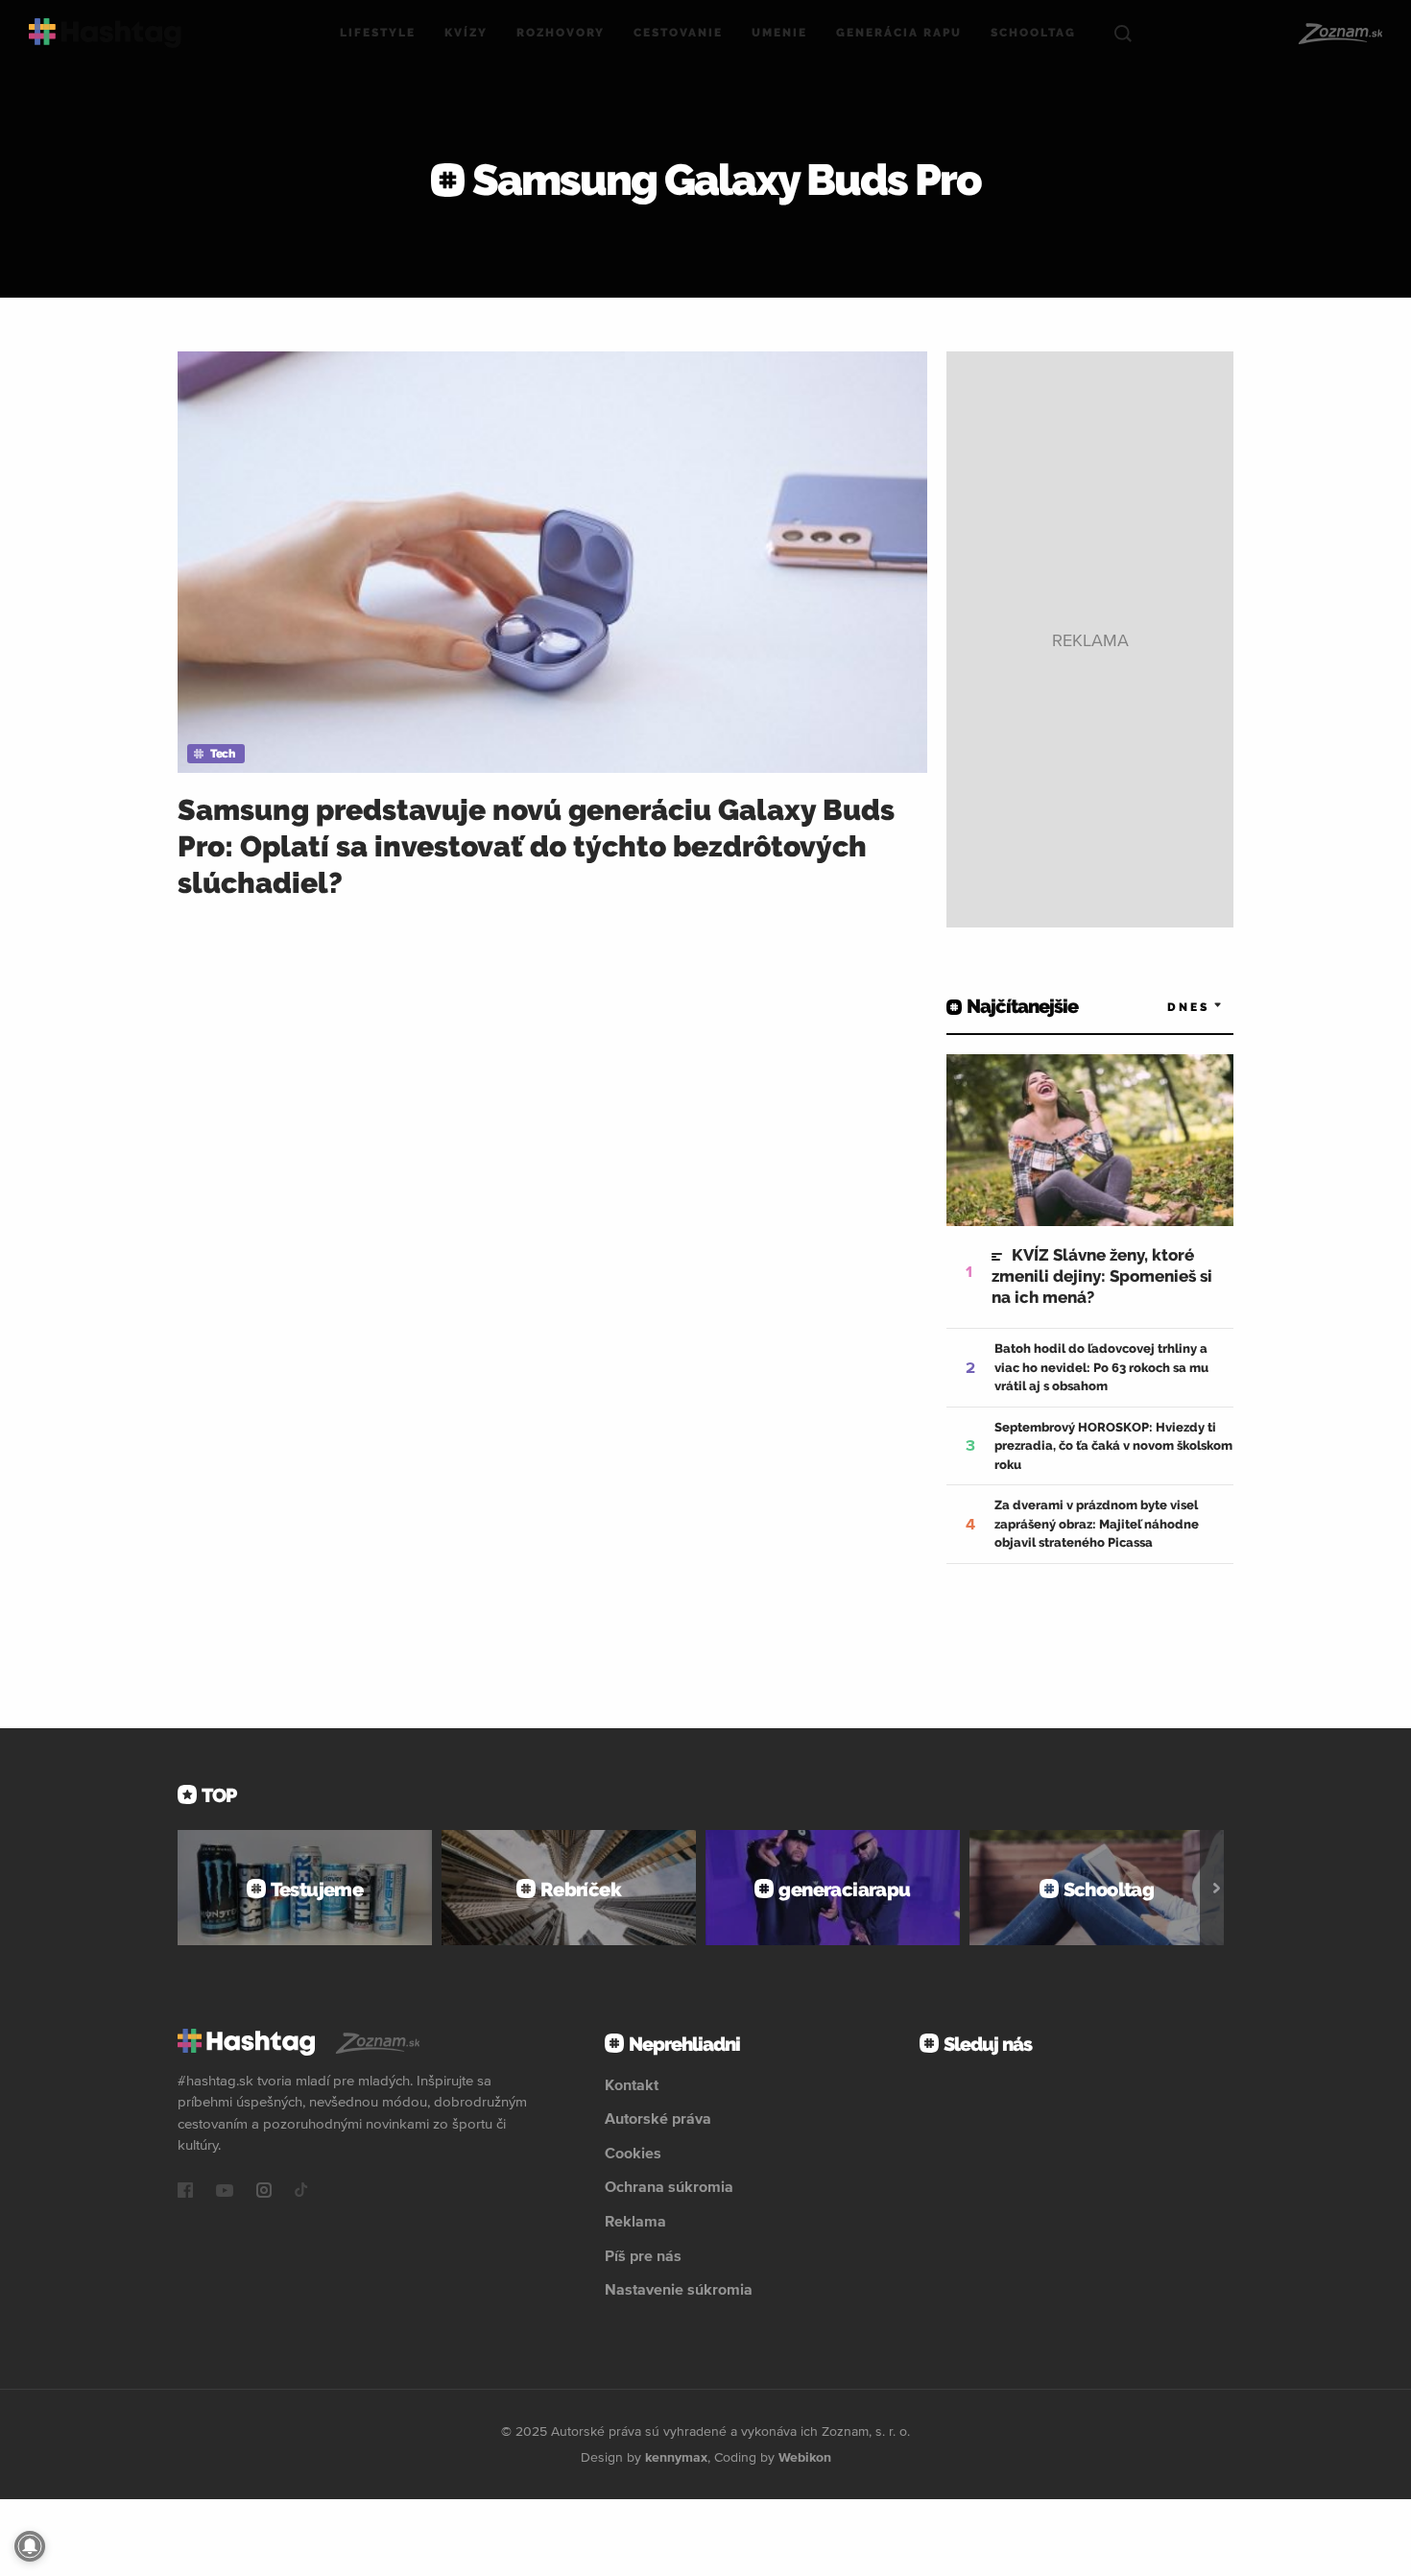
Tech (222, 754)
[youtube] (225, 2192)
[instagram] (264, 2192)
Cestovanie (678, 33)
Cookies (633, 2153)
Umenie (779, 33)
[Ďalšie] (1217, 1888)
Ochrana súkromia (669, 2186)
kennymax (676, 2457)
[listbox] (1166, 1007)
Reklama (635, 2221)
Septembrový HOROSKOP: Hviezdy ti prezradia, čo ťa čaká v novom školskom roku (1113, 1446)
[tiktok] (301, 2192)
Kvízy (466, 33)
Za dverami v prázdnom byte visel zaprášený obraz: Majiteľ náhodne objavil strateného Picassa (1097, 1524)
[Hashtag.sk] (105, 33)
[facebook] (185, 2192)
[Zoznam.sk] (1339, 34)
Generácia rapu (899, 33)
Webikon (805, 2457)
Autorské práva (658, 2118)
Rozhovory (561, 33)
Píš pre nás (643, 2255)
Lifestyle (378, 33)
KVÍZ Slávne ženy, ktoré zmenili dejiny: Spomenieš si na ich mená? (1102, 1276)
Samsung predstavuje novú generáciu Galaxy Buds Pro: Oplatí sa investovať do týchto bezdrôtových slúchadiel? (536, 846)
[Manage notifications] (30, 2546)
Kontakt (632, 2084)
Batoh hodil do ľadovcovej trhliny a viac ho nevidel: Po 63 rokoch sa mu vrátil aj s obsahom (1101, 1367)
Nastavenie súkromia (679, 2289)
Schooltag (1033, 33)
